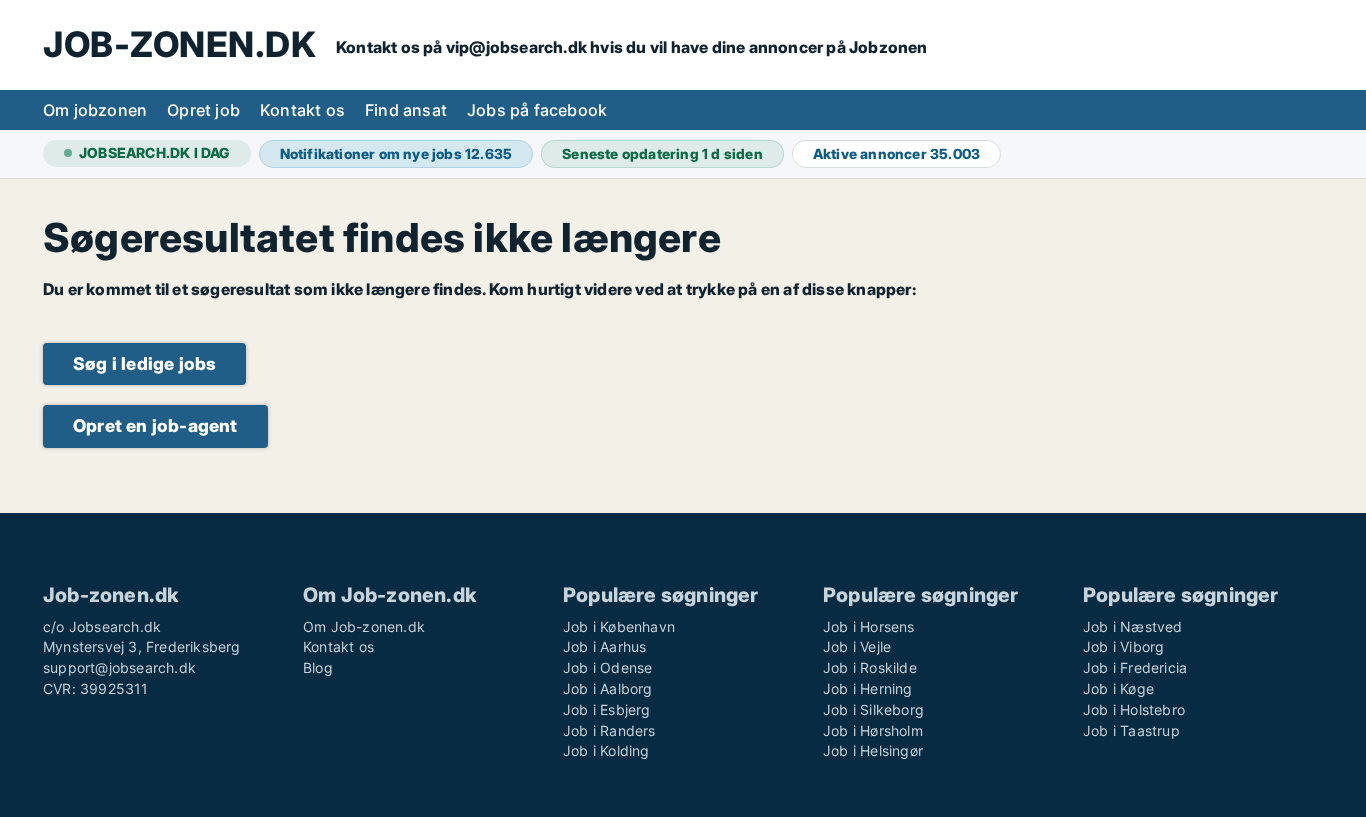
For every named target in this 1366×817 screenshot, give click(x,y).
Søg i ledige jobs (144, 363)
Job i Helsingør (873, 750)
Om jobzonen (95, 110)
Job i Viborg (1123, 646)
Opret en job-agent (155, 425)
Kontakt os (302, 110)
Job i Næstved (1133, 626)
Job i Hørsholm (873, 730)
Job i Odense (607, 667)
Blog (318, 667)
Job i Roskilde (870, 667)
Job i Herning (868, 688)
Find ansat (406, 110)
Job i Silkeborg (873, 709)
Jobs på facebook (537, 110)
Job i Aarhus (604, 646)
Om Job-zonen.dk (364, 626)
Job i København (619, 626)
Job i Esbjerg (607, 709)
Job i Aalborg (608, 688)
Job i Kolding (606, 750)
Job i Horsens (869, 626)
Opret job (203, 110)
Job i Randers (609, 730)
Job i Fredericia (1135, 667)
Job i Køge (1118, 688)
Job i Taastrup (1131, 730)
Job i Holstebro (1134, 709)
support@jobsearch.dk (119, 667)
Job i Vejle (857, 646)
